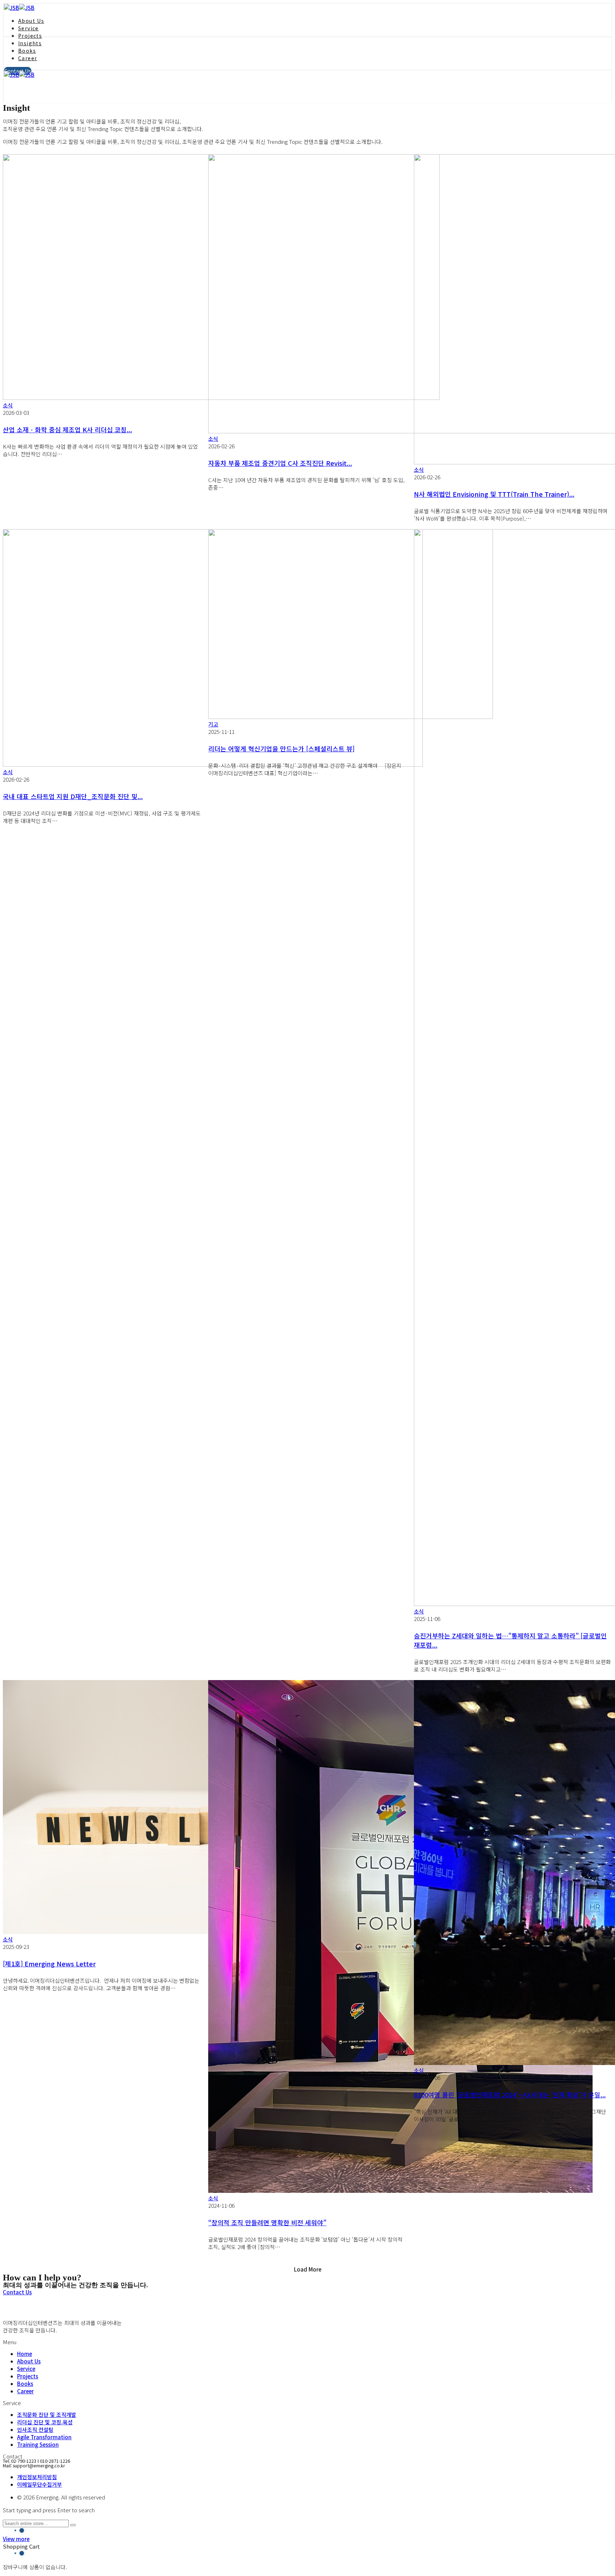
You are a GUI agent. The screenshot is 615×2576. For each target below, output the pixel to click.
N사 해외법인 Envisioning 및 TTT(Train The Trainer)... (494, 494)
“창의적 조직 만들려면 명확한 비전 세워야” (267, 2222)
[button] (17, 2292)
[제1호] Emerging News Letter (49, 1964)
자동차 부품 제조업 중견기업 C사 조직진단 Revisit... (280, 463)
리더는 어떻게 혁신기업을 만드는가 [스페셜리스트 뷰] (281, 749)
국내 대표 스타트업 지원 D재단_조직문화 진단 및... (73, 796)
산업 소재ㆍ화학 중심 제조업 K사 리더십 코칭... (67, 429)
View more (16, 2539)
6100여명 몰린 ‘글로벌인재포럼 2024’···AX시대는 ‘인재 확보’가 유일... (510, 2095)
